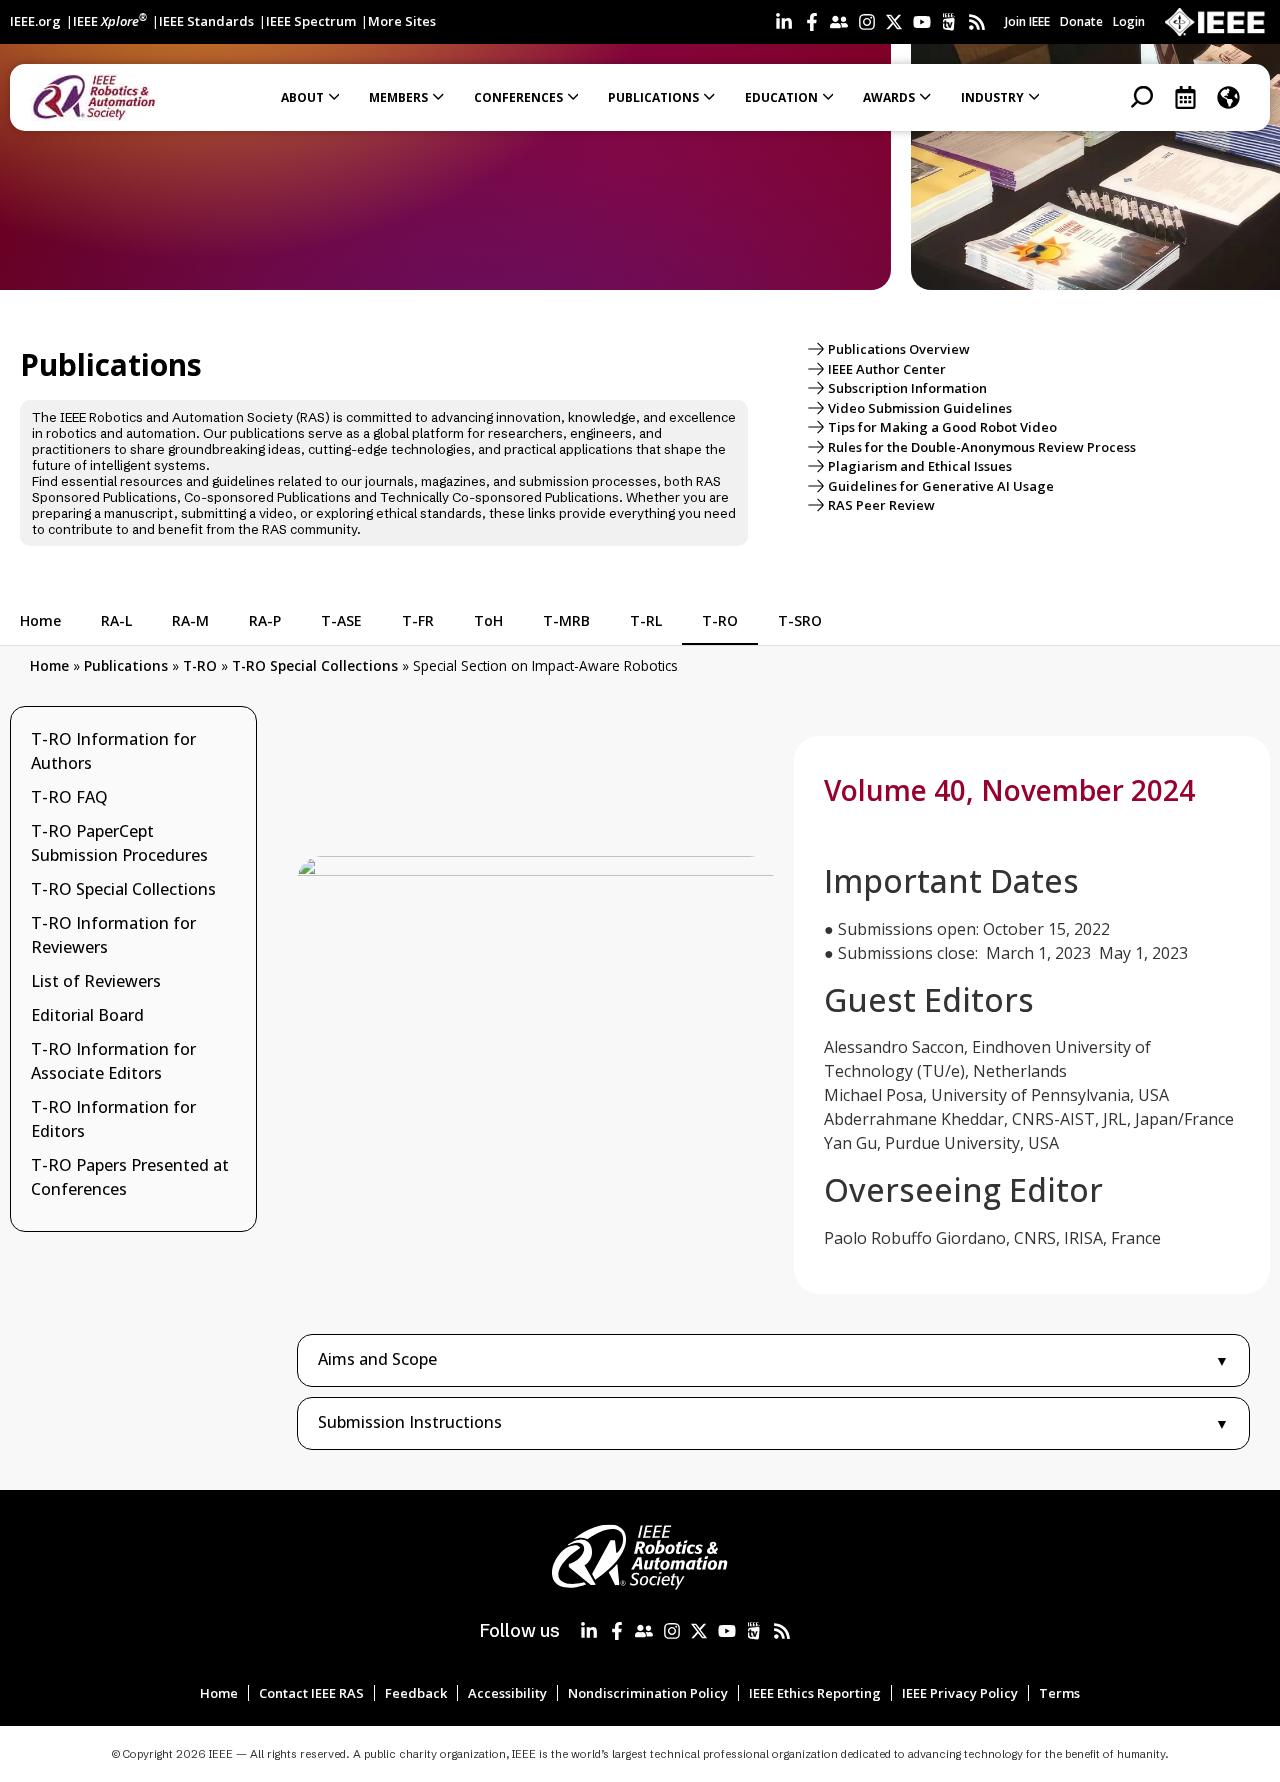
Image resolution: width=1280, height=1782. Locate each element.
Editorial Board (87, 1015)
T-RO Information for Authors (113, 751)
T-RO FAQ (69, 797)
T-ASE (341, 620)
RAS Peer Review (881, 505)
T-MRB (566, 620)
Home (40, 620)
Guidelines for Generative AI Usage (941, 486)
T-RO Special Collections (315, 665)
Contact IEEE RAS (311, 1693)
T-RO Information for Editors (113, 1119)
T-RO (720, 620)
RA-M (190, 620)
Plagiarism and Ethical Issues (920, 466)
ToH (488, 620)
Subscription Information (907, 388)
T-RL (646, 620)
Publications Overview (899, 349)
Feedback (416, 1693)
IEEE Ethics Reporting (815, 1693)
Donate (1081, 21)
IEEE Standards (206, 21)
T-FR (418, 620)
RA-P (265, 620)
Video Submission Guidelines (920, 408)
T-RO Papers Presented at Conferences (130, 1177)
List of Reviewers (96, 981)
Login (1129, 21)
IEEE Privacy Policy (960, 1693)
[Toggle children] (231, 889)
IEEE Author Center (887, 369)
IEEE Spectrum (311, 21)
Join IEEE (1027, 21)
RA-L (116, 620)
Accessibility (507, 1693)
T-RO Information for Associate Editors (113, 1061)
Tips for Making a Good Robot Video (942, 427)
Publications (126, 665)
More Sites (402, 21)
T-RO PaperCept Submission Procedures (119, 843)
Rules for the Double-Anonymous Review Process (982, 447)
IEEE (110, 21)
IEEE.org (35, 21)
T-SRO (800, 620)
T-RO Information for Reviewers (113, 935)
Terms (1059, 1693)
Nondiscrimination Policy (648, 1693)
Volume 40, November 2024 (1009, 790)
